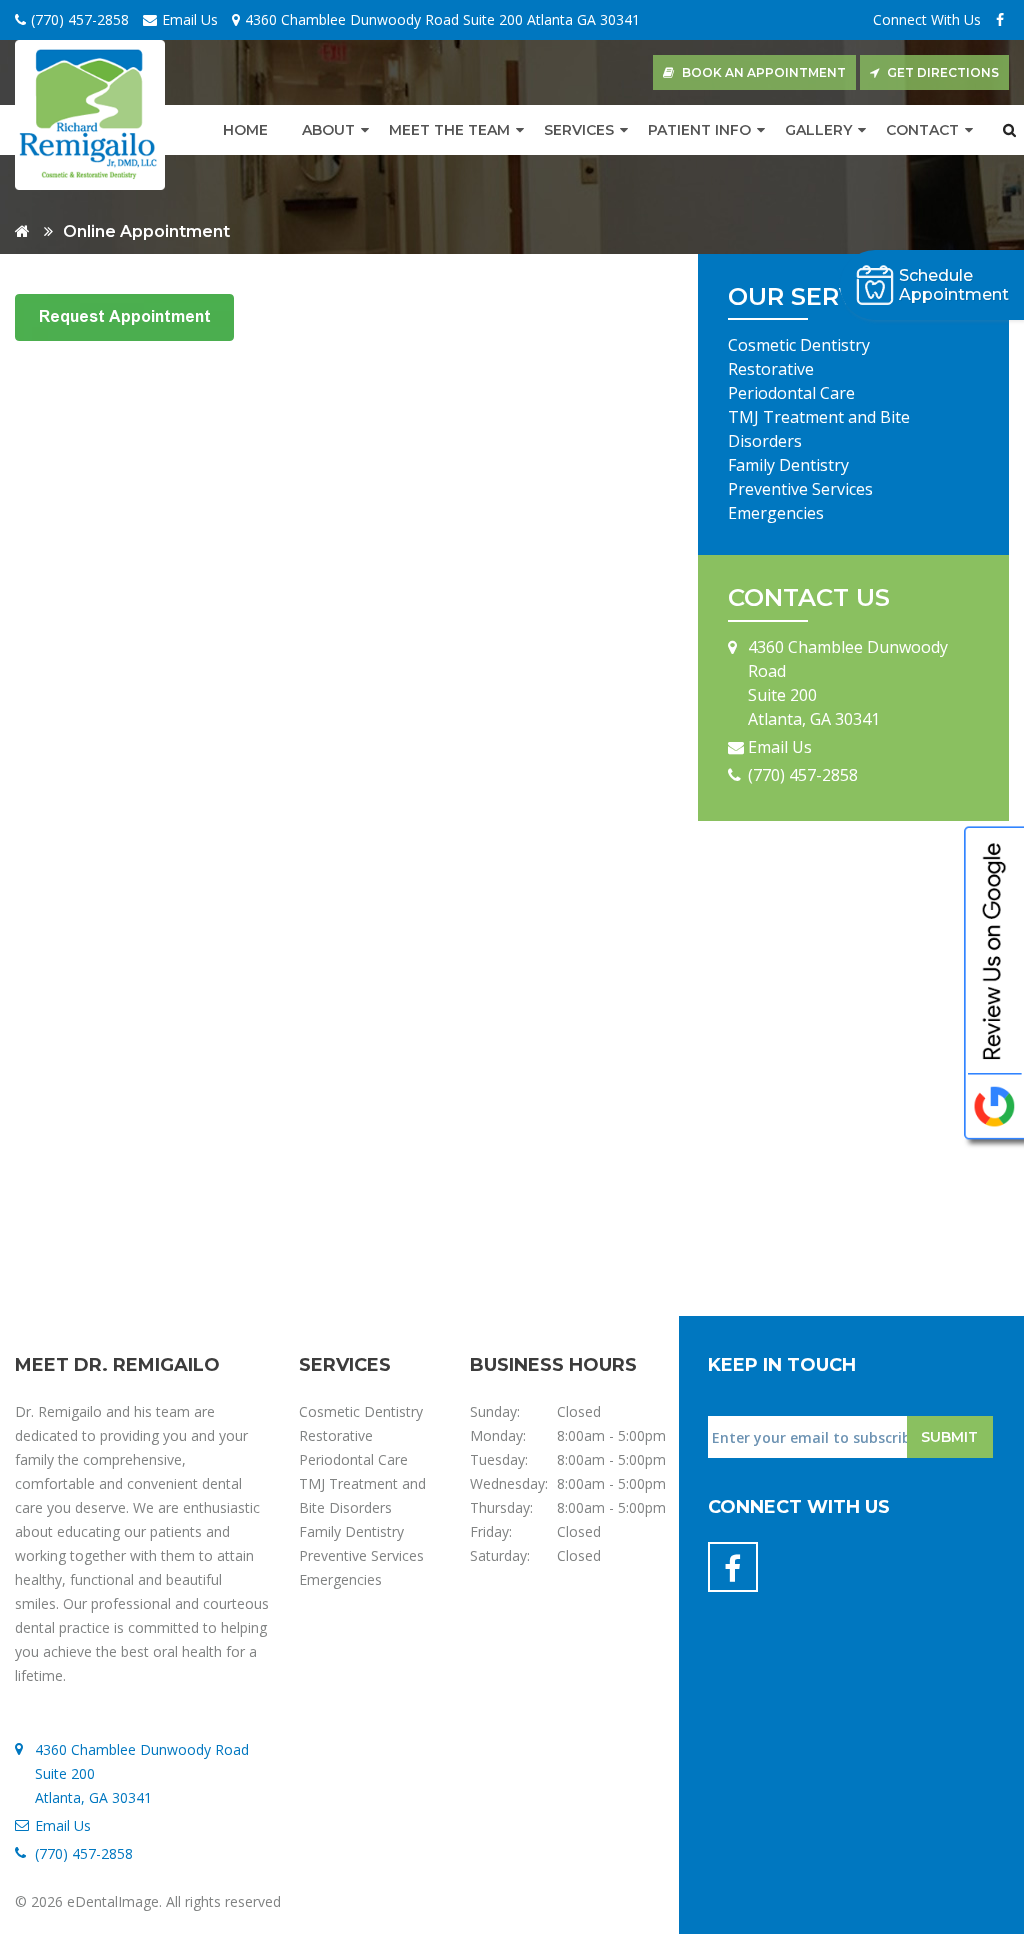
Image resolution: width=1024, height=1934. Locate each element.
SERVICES (579, 130)
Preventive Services (800, 489)
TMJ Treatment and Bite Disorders (819, 429)
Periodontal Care (791, 393)
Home (245, 130)
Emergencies (776, 513)
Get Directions (943, 72)
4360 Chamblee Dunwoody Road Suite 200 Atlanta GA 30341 (442, 19)
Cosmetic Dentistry (799, 345)
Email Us (190, 19)
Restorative (771, 369)
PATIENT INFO (699, 130)
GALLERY (818, 130)
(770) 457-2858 (80, 19)
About (328, 130)
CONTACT (922, 130)
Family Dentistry (788, 465)
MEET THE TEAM (449, 130)
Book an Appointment (764, 72)
